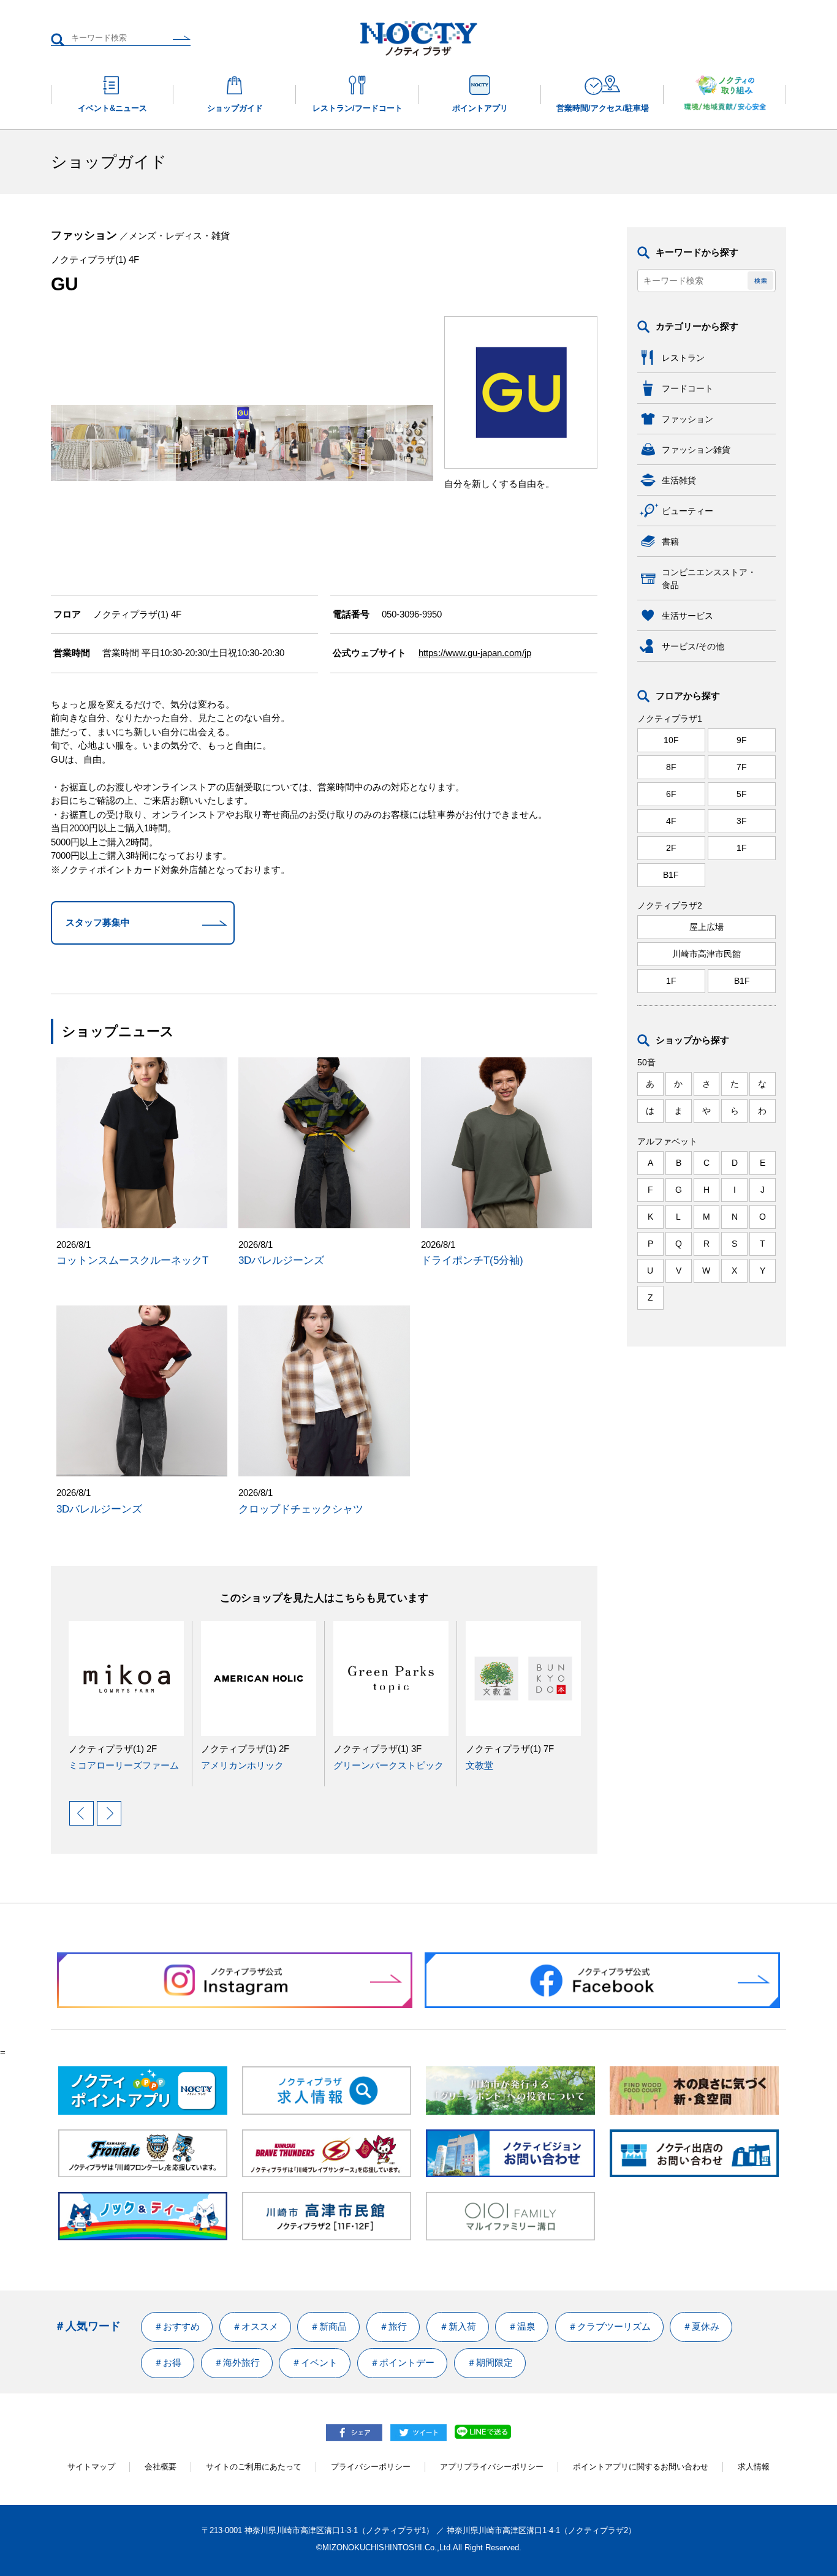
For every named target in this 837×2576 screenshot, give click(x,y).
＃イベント (315, 2363)
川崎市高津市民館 (706, 954)
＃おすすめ (177, 2326)
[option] (122, 1697)
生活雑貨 (679, 480)
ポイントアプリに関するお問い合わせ (641, 2467)
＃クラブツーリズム (609, 2326)
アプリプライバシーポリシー (492, 2467)
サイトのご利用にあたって (254, 2467)
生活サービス (687, 616)
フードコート (687, 388)
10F (671, 740)
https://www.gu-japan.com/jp (475, 653)
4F (671, 821)
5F (742, 794)
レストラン (683, 358)
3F (742, 821)
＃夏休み (701, 2326)
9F (742, 740)
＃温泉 (522, 2326)
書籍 (670, 542)
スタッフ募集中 (98, 922)
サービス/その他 (693, 646)
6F (671, 794)
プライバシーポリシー (371, 2467)
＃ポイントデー (402, 2363)
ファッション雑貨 (696, 450)
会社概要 (161, 2467)
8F (671, 767)
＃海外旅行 (237, 2363)
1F (742, 848)
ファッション (687, 419)
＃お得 (168, 2363)
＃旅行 (393, 2326)
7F (742, 767)
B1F (671, 875)
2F (671, 848)
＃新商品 (328, 2326)
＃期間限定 (490, 2363)
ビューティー (687, 511)
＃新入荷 (458, 2326)
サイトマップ (91, 2467)
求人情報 (754, 2467)
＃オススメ (255, 2326)
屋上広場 (706, 927)
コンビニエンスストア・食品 (709, 579)
